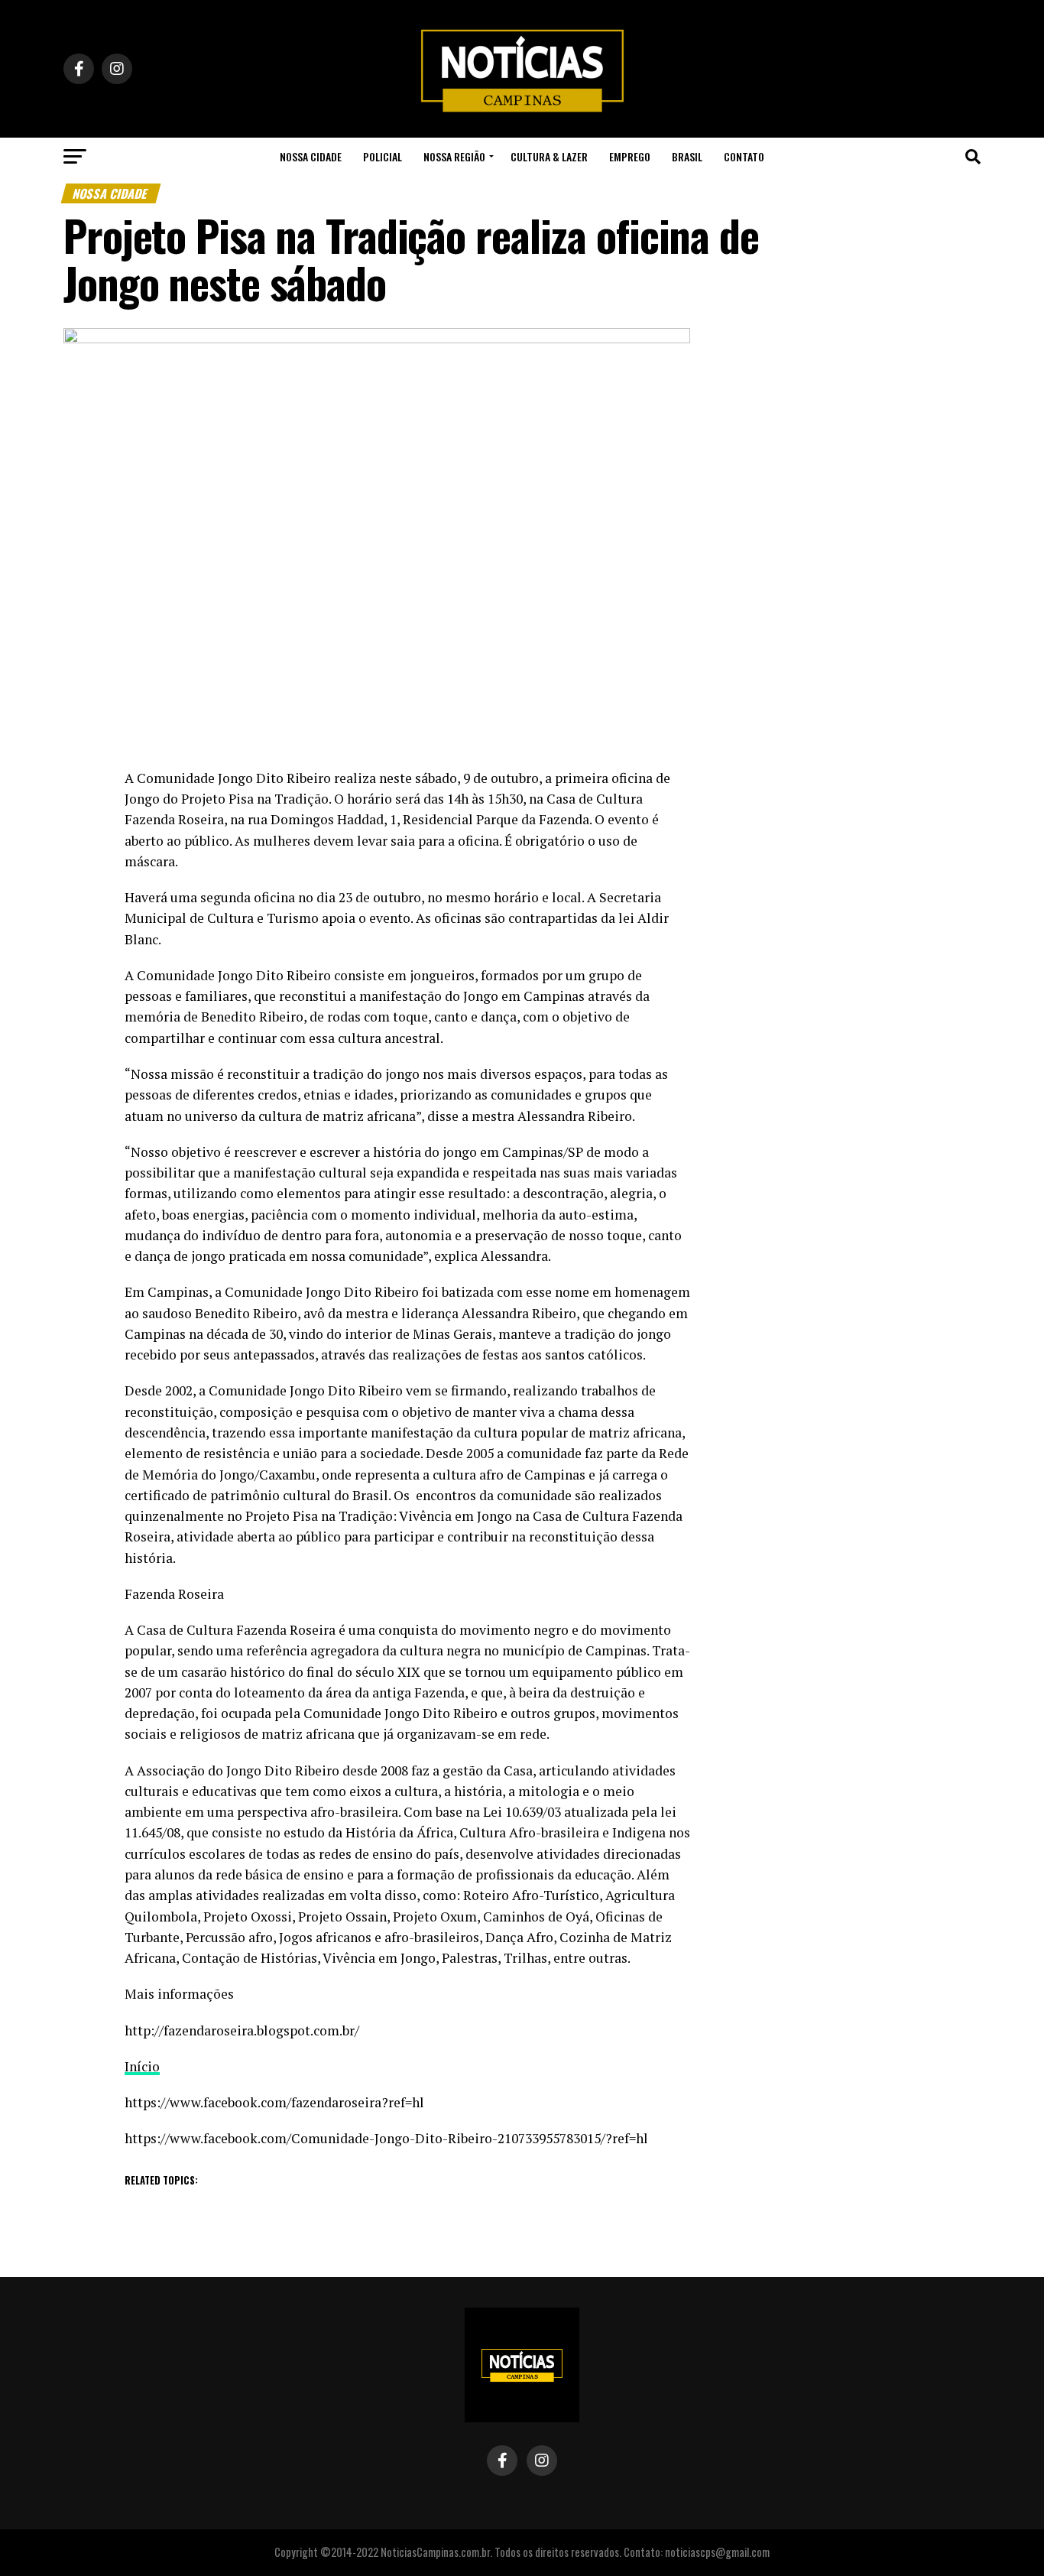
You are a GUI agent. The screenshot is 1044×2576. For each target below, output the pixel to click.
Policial (383, 156)
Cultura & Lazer (549, 156)
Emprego (630, 156)
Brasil (687, 156)
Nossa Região (454, 156)
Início (142, 2066)
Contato (744, 156)
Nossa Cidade (311, 156)
